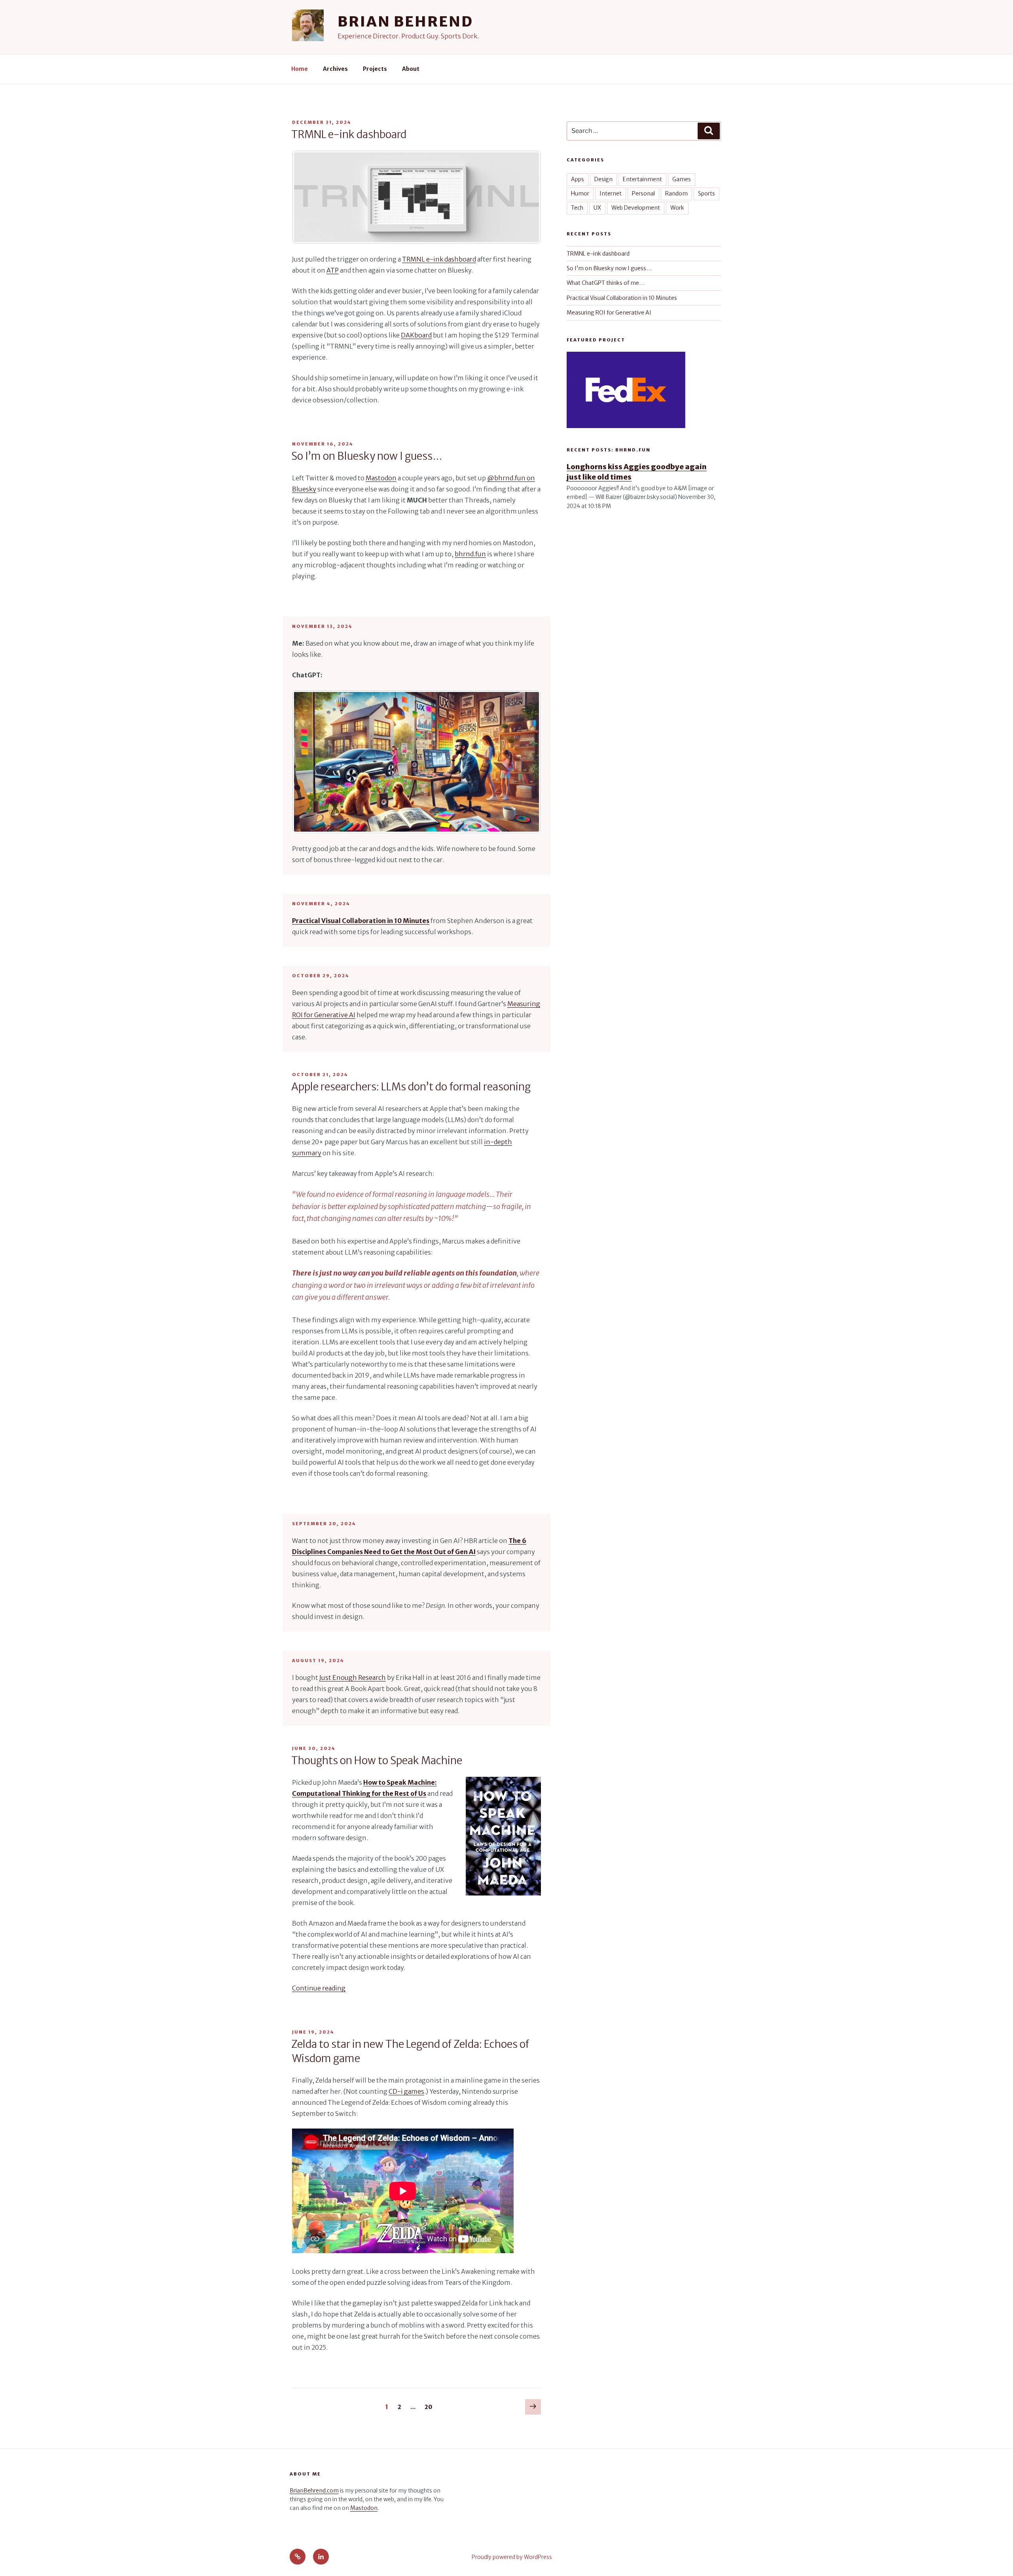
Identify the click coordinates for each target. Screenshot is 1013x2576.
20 (430, 2407)
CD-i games (406, 2091)
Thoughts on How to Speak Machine (377, 1760)
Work (677, 208)
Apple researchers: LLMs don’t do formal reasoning (411, 1087)
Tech (577, 208)
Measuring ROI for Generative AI (609, 313)
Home (300, 69)
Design (603, 179)
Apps (578, 179)
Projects (375, 69)
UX (597, 208)
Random (676, 193)
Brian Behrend (405, 22)
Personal (643, 193)
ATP (333, 270)
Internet (611, 193)
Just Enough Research (353, 1678)
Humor (580, 193)
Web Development (636, 208)
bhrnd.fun (470, 554)
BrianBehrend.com (314, 2491)
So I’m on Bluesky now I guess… (367, 456)
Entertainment (642, 179)
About (411, 69)
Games (682, 179)
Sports (707, 193)
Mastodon (381, 478)
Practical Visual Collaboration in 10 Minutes (361, 921)
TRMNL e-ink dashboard (349, 134)
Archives (335, 69)
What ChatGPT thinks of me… (606, 283)
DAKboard (416, 335)
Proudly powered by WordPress (512, 2557)
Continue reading (319, 1988)
